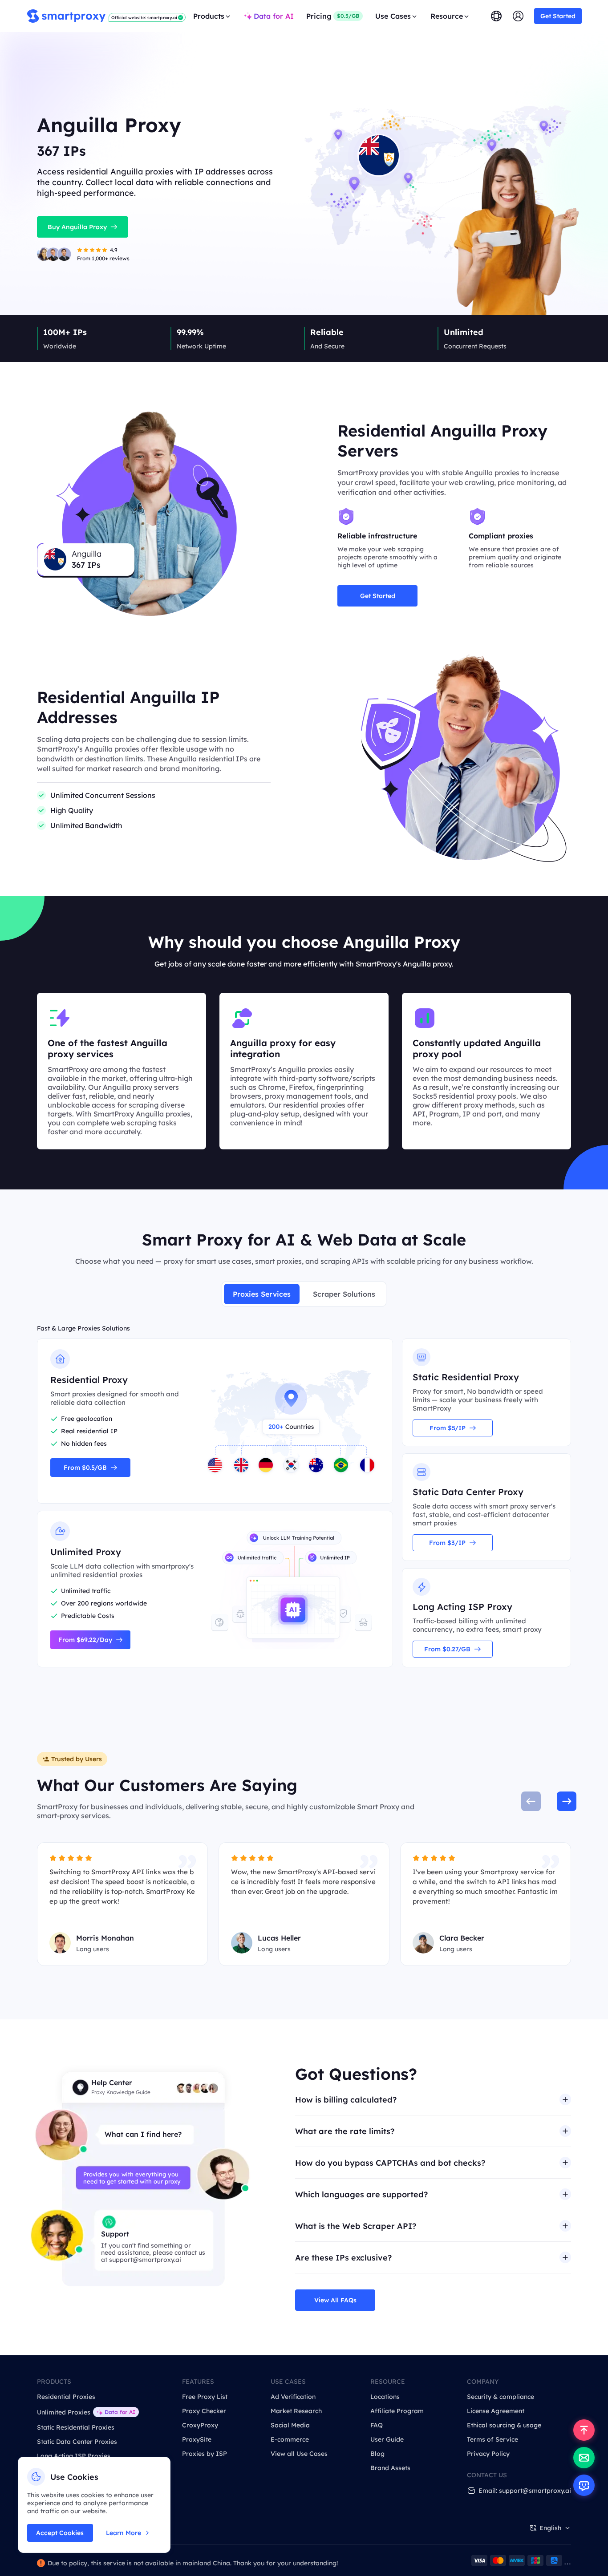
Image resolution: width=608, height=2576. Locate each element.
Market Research (296, 2411)
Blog (377, 2454)
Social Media (290, 2425)
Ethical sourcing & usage (504, 2425)
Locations (385, 2397)
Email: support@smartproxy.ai (525, 2491)
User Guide (387, 2439)
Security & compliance (501, 2397)
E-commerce (290, 2439)
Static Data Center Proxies (77, 2442)
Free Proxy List (205, 2397)
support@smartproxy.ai (145, 2260)
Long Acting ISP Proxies (74, 2456)
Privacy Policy (488, 2454)
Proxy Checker (204, 2411)
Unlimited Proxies (64, 2412)
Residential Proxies (66, 2397)
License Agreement (496, 2411)
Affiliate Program (397, 2411)
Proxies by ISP (205, 2454)
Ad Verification (293, 2397)
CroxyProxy (200, 2425)
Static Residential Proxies (76, 2427)
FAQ (377, 2425)
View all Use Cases (299, 2454)
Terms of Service (492, 2439)
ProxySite (197, 2439)
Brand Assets (390, 2468)
